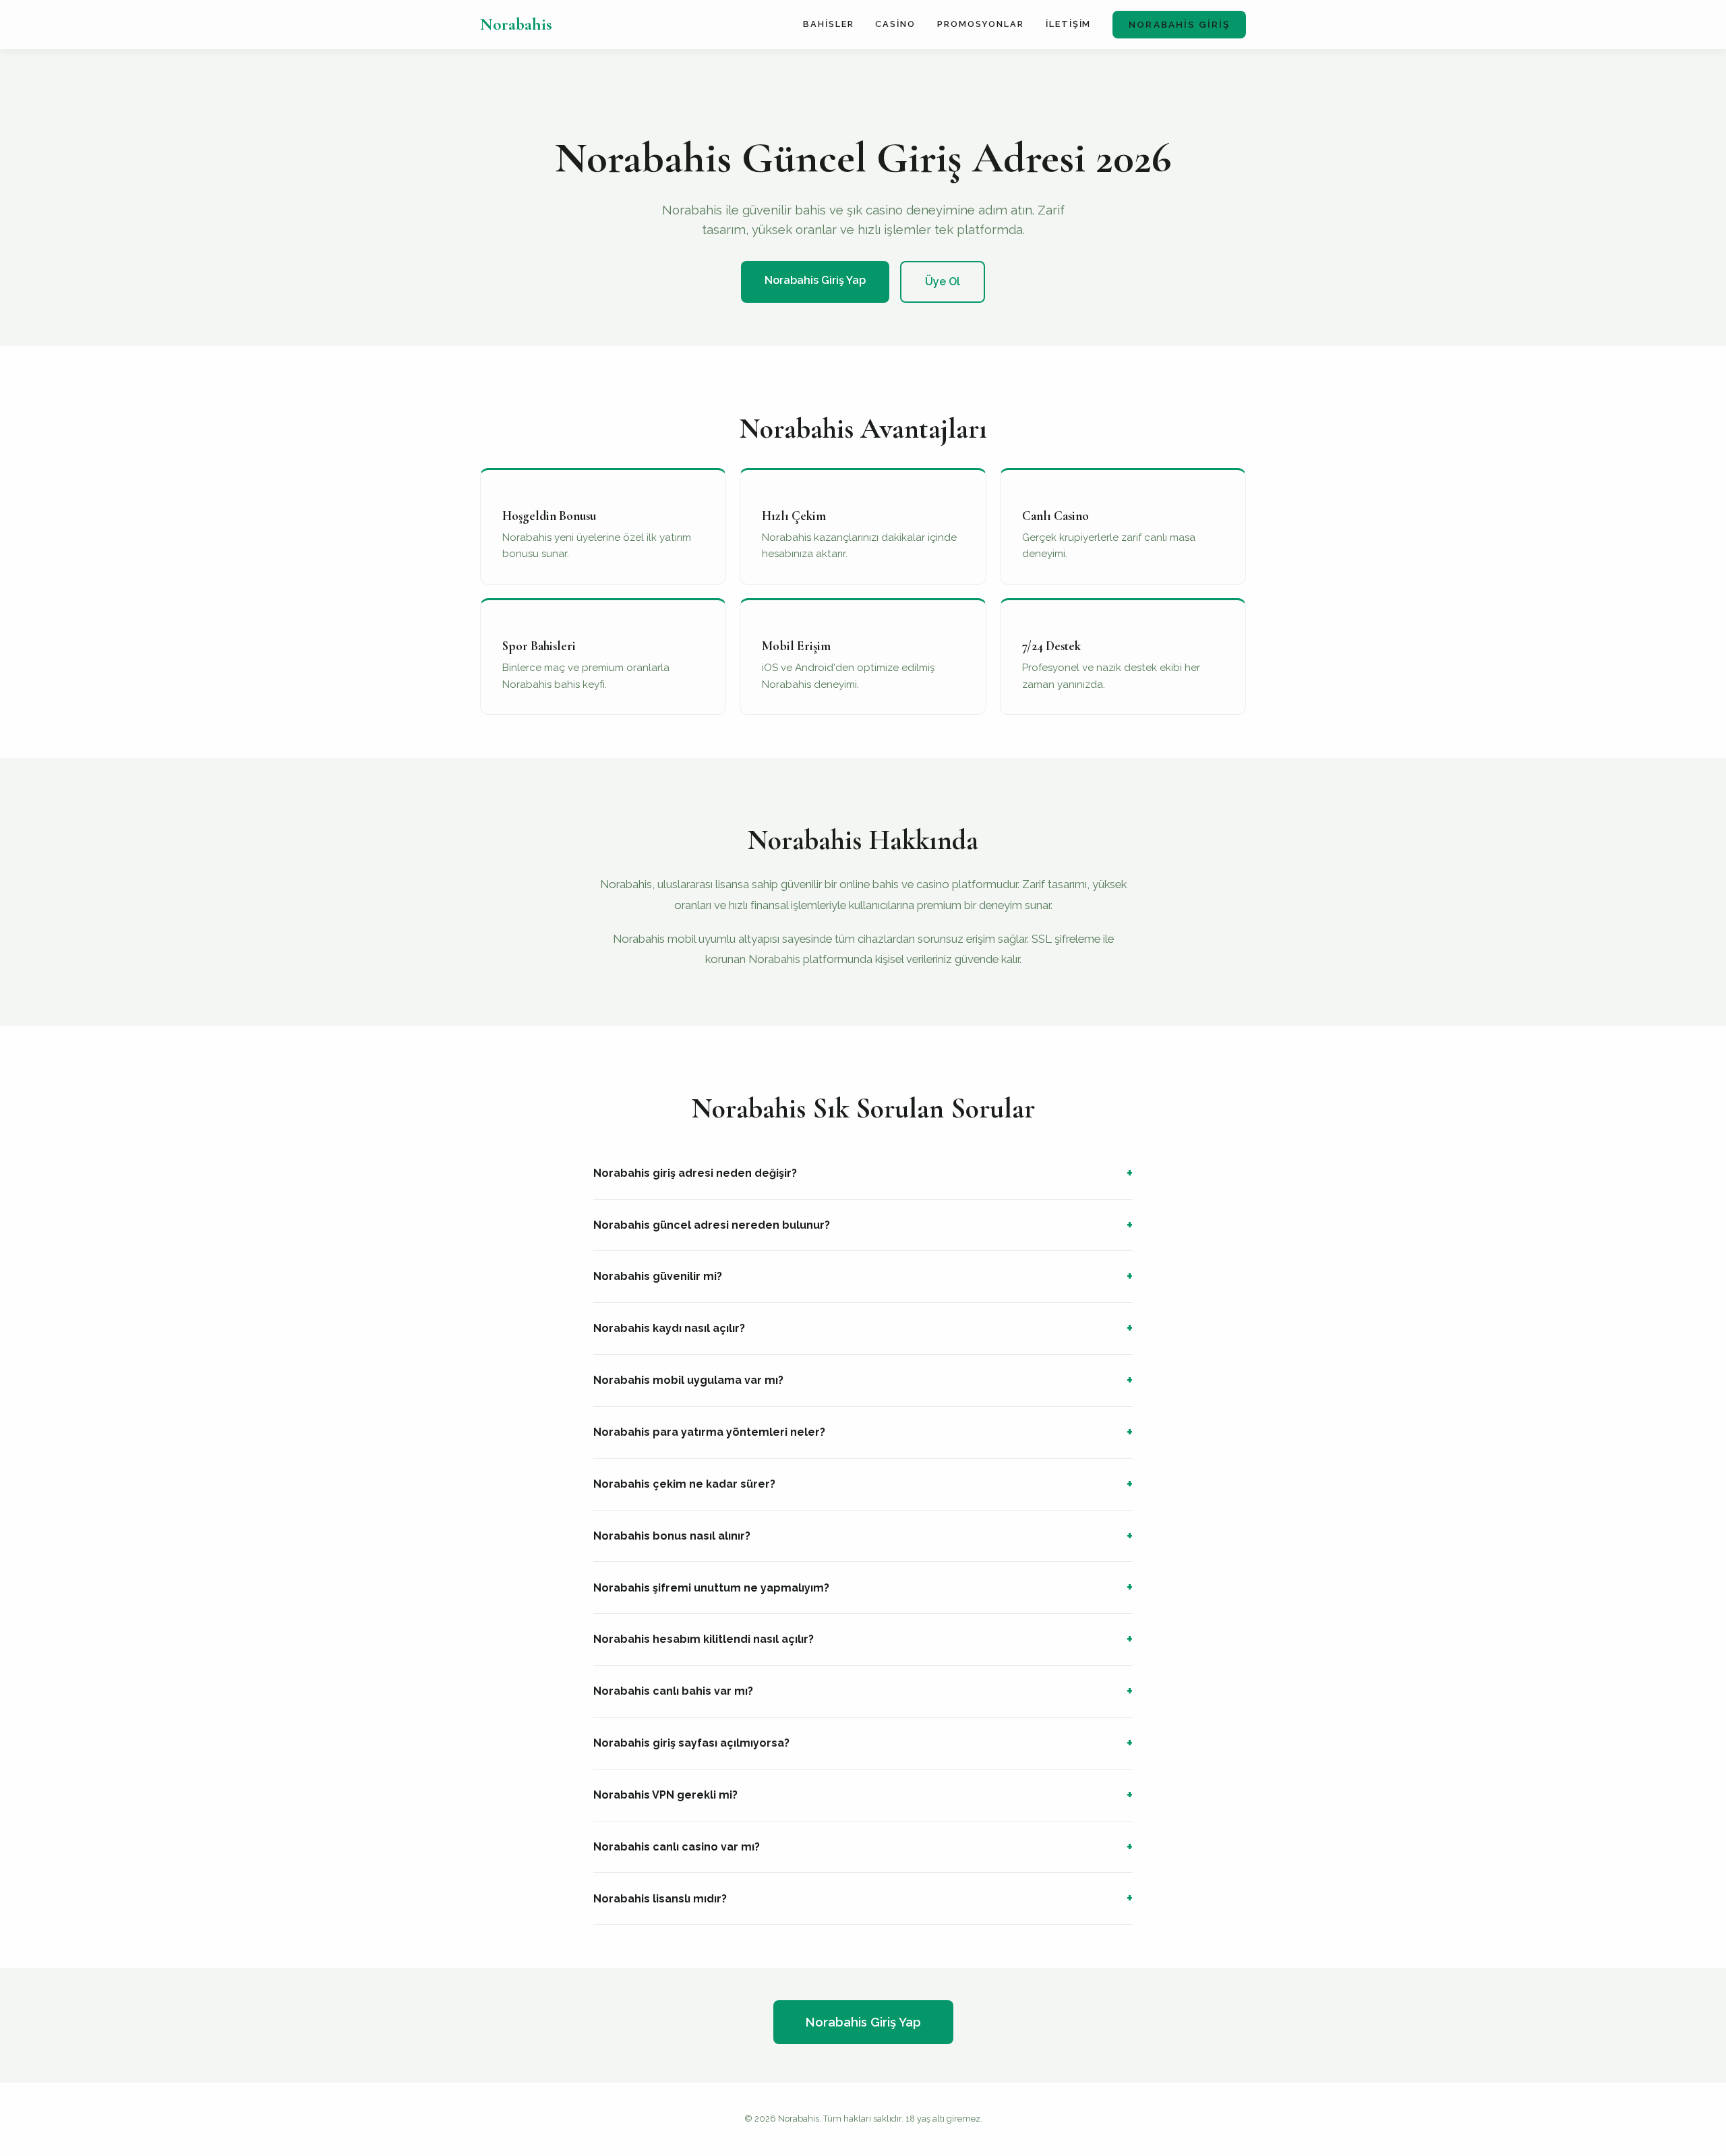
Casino (895, 24)
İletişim (1068, 24)
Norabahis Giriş (1179, 24)
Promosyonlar (981, 24)
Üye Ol (943, 282)
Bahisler (828, 24)
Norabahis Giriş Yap (815, 280)
